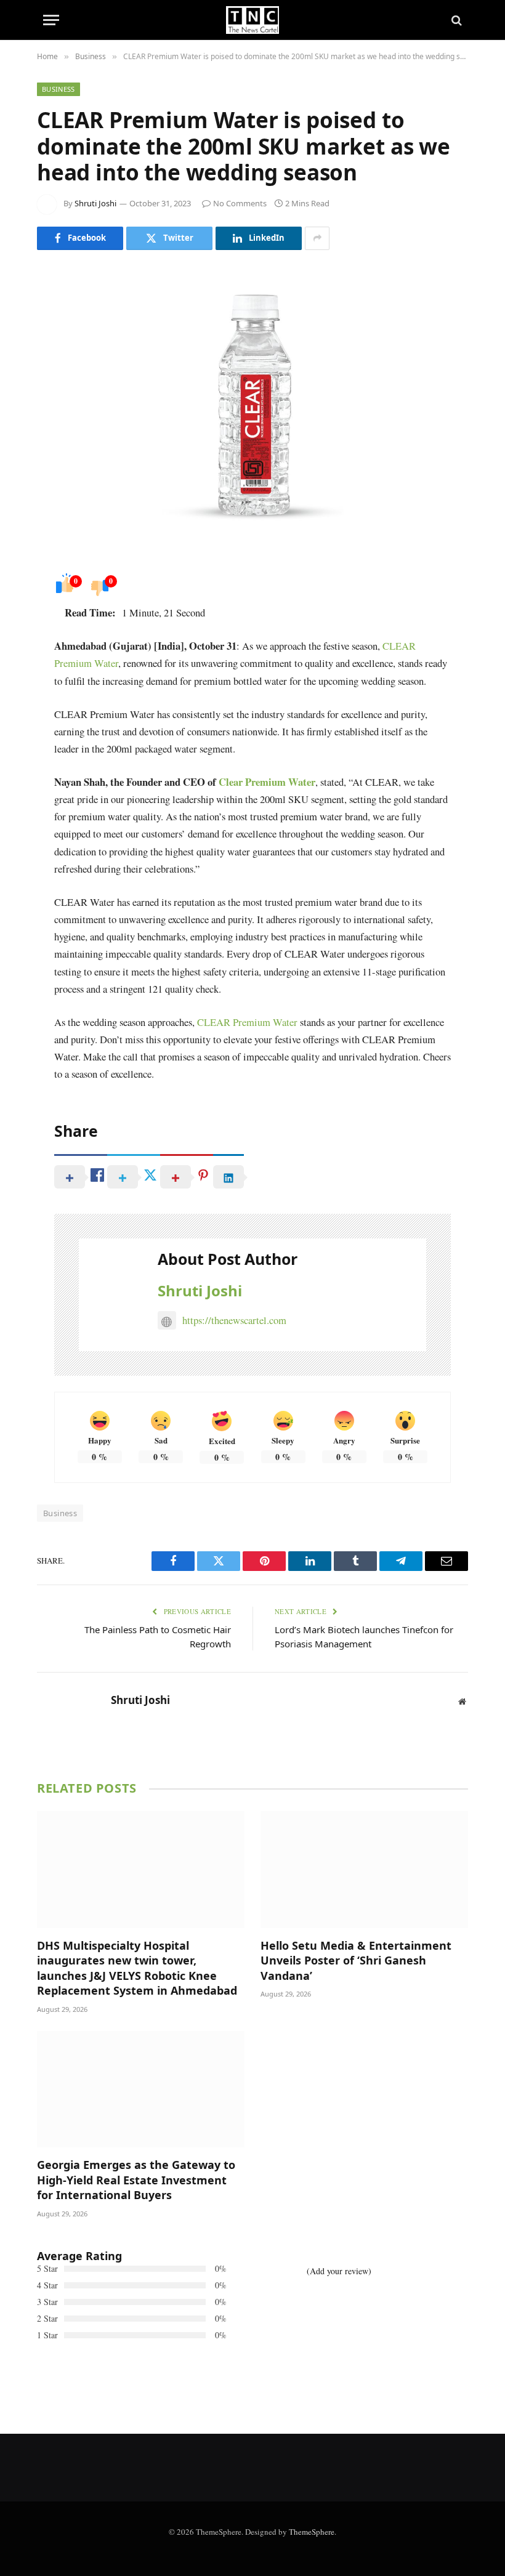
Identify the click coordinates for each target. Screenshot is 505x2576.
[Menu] (51, 20)
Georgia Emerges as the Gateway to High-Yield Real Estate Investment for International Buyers (136, 2180)
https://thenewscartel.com (234, 1320)
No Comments (240, 203)
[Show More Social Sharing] (317, 238)
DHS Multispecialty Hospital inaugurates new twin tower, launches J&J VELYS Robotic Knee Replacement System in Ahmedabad (137, 1968)
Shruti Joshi (95, 203)
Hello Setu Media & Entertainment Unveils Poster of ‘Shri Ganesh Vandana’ (356, 1960)
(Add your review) (339, 2271)
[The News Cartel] (252, 20)
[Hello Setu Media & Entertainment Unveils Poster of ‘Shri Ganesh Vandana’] (364, 1870)
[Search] (455, 20)
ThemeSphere (312, 2532)
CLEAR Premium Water (247, 1022)
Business (59, 89)
